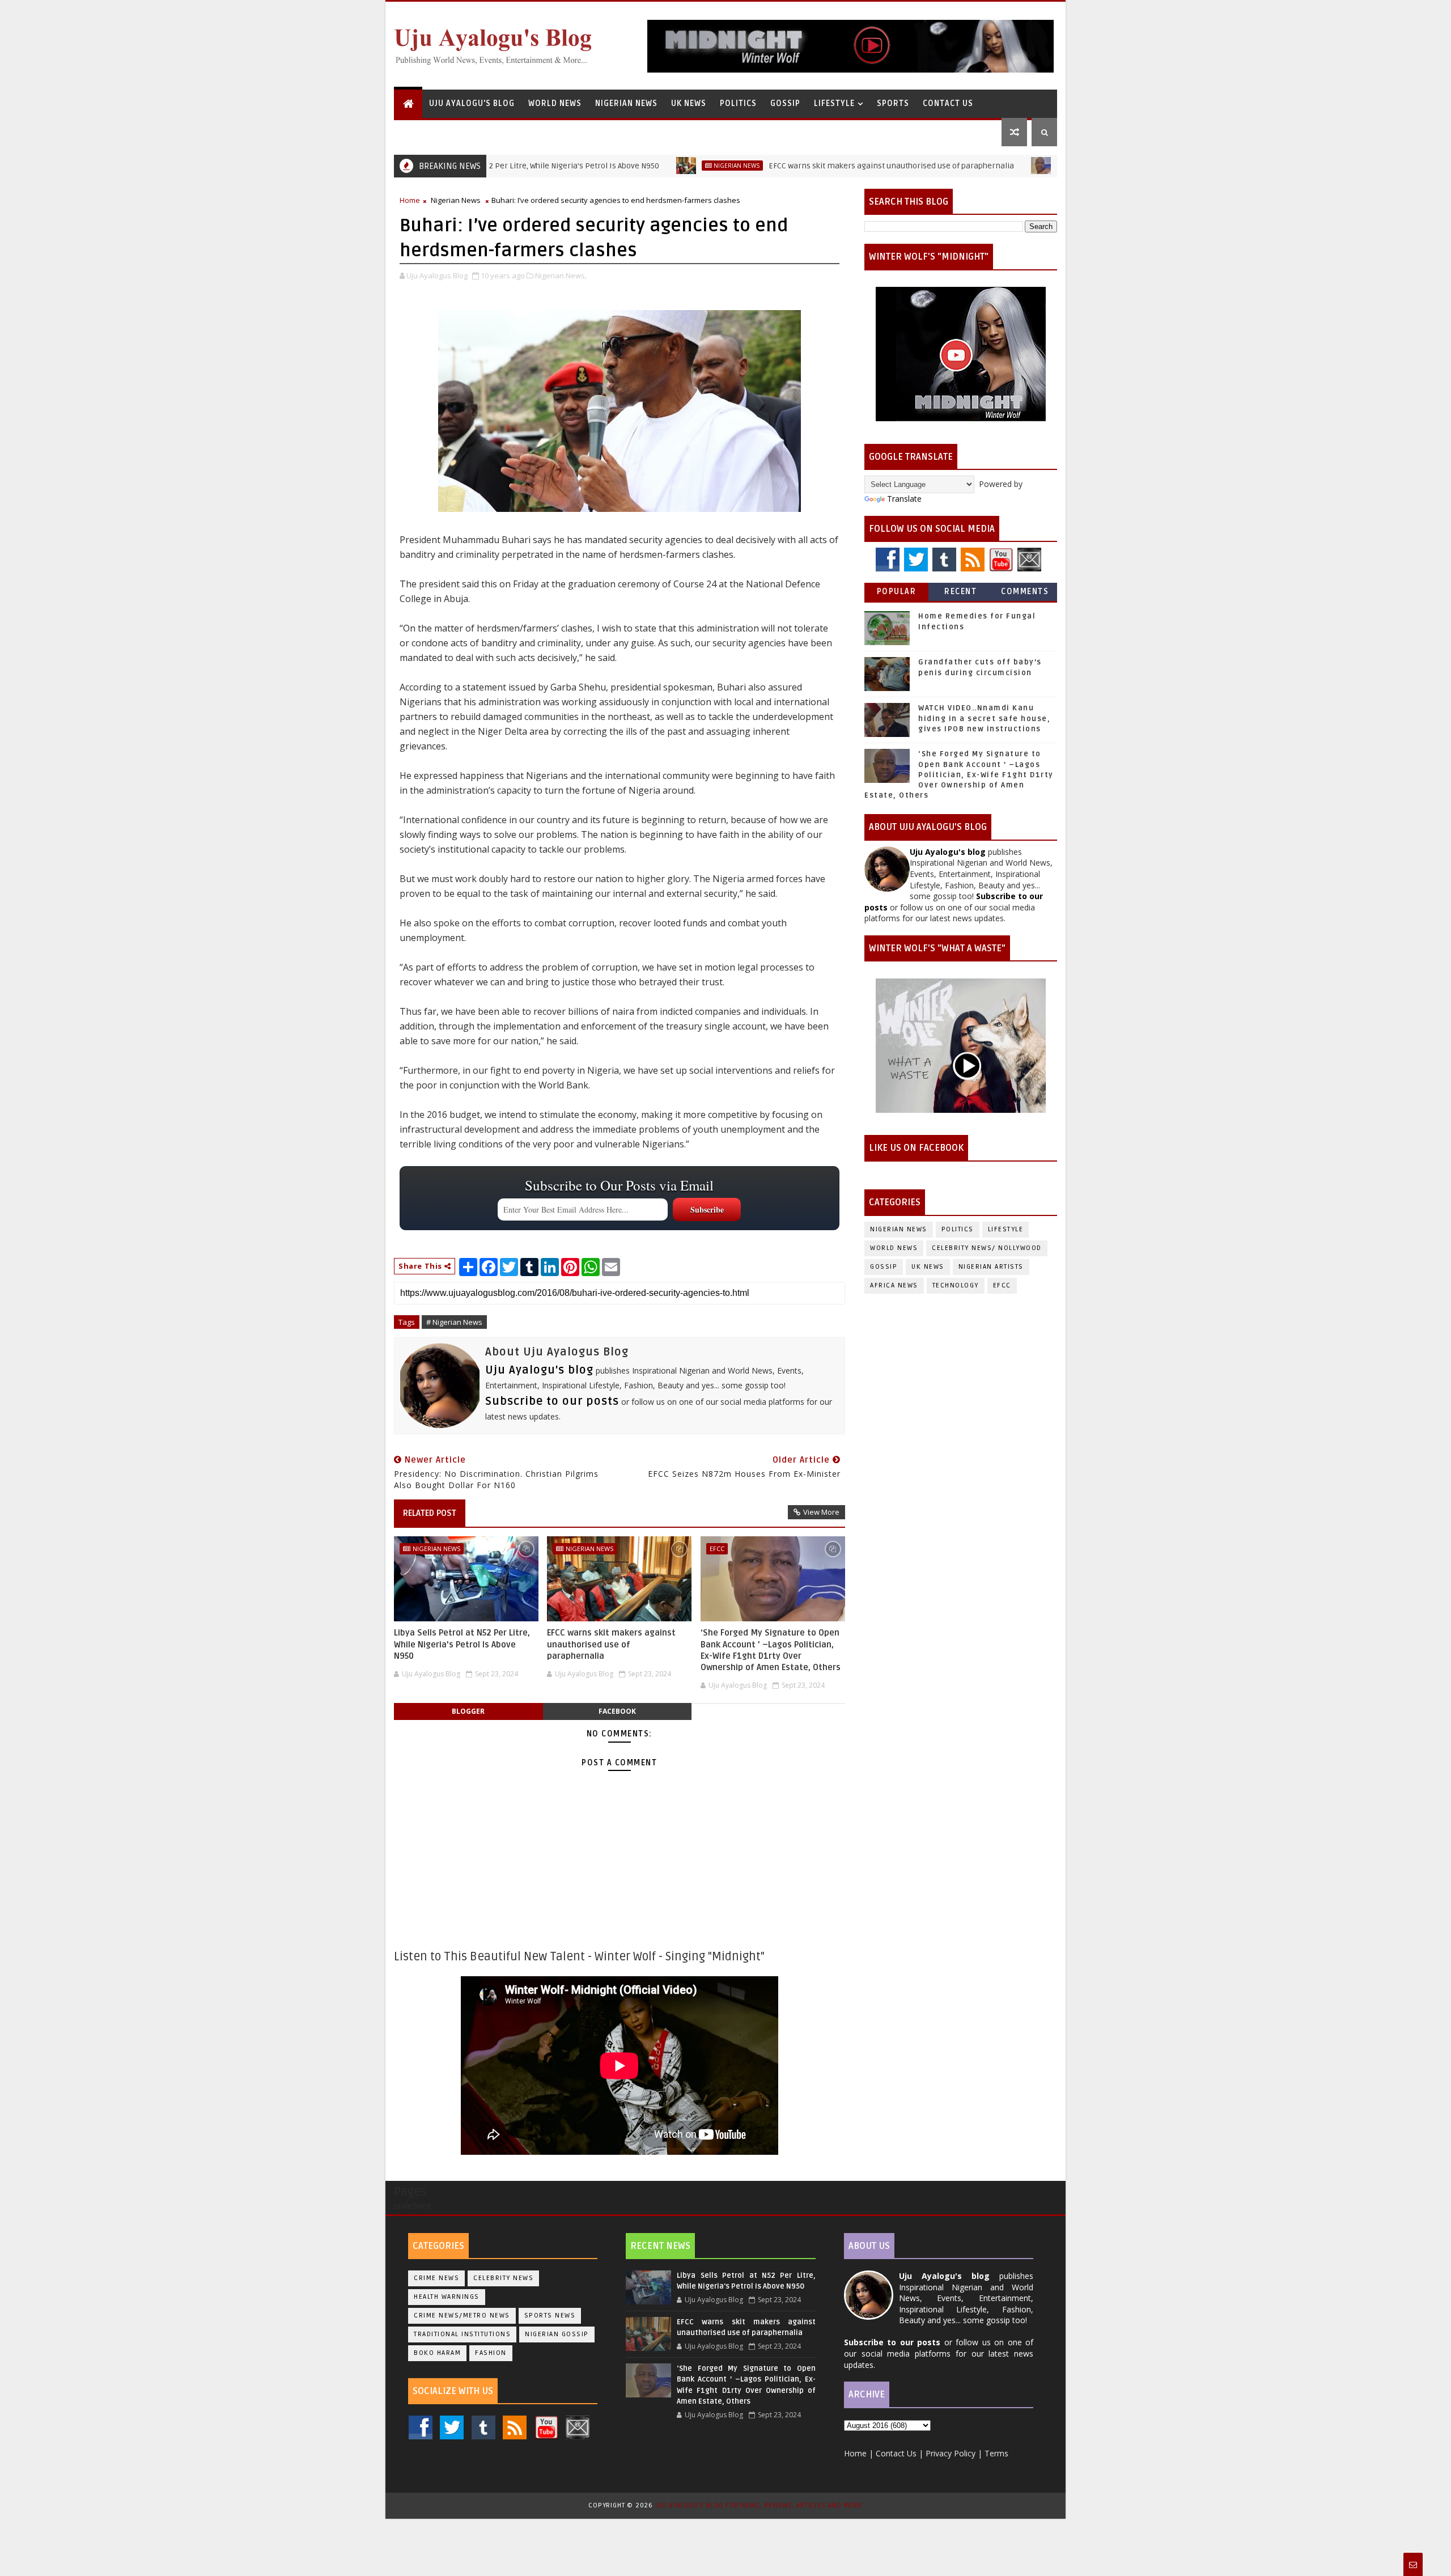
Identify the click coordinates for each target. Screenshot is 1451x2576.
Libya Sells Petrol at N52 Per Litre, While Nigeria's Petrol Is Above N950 (462, 1644)
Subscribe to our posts (552, 1401)
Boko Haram (437, 2353)
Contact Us (948, 103)
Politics (738, 103)
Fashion (491, 2353)
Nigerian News (626, 103)
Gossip (785, 103)
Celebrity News (503, 2278)
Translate (904, 499)
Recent (960, 592)
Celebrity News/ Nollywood (987, 1248)
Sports (893, 103)
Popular (897, 592)
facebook (617, 1711)
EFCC (979, 166)
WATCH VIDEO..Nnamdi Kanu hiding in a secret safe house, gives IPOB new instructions (984, 718)
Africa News (894, 1285)
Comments (1025, 592)
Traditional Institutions (462, 2334)
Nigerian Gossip (557, 2334)
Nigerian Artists (991, 1267)
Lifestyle (834, 103)
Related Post (430, 1513)
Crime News (436, 2278)
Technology (956, 1285)
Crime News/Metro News (462, 2316)
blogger (468, 1711)
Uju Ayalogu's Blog (472, 103)
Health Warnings (447, 2297)
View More (821, 1512)
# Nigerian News (454, 1322)
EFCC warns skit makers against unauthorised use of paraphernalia (803, 166)
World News (555, 103)
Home (410, 200)
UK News (689, 103)
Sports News (550, 2316)
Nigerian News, (561, 276)
